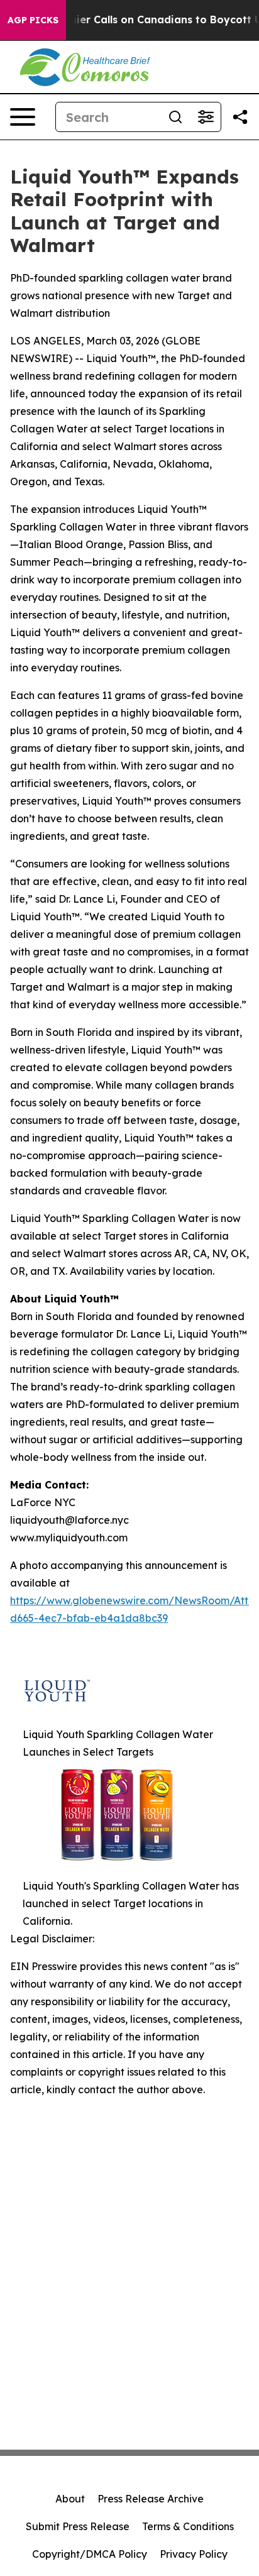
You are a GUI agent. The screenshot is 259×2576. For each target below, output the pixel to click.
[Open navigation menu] (23, 117)
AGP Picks (33, 20)
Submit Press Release (78, 2526)
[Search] (175, 117)
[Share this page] (240, 117)
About (70, 2499)
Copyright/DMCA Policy (90, 2554)
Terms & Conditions (188, 2526)
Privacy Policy (194, 2554)
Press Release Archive (151, 2499)
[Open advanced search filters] (206, 117)
